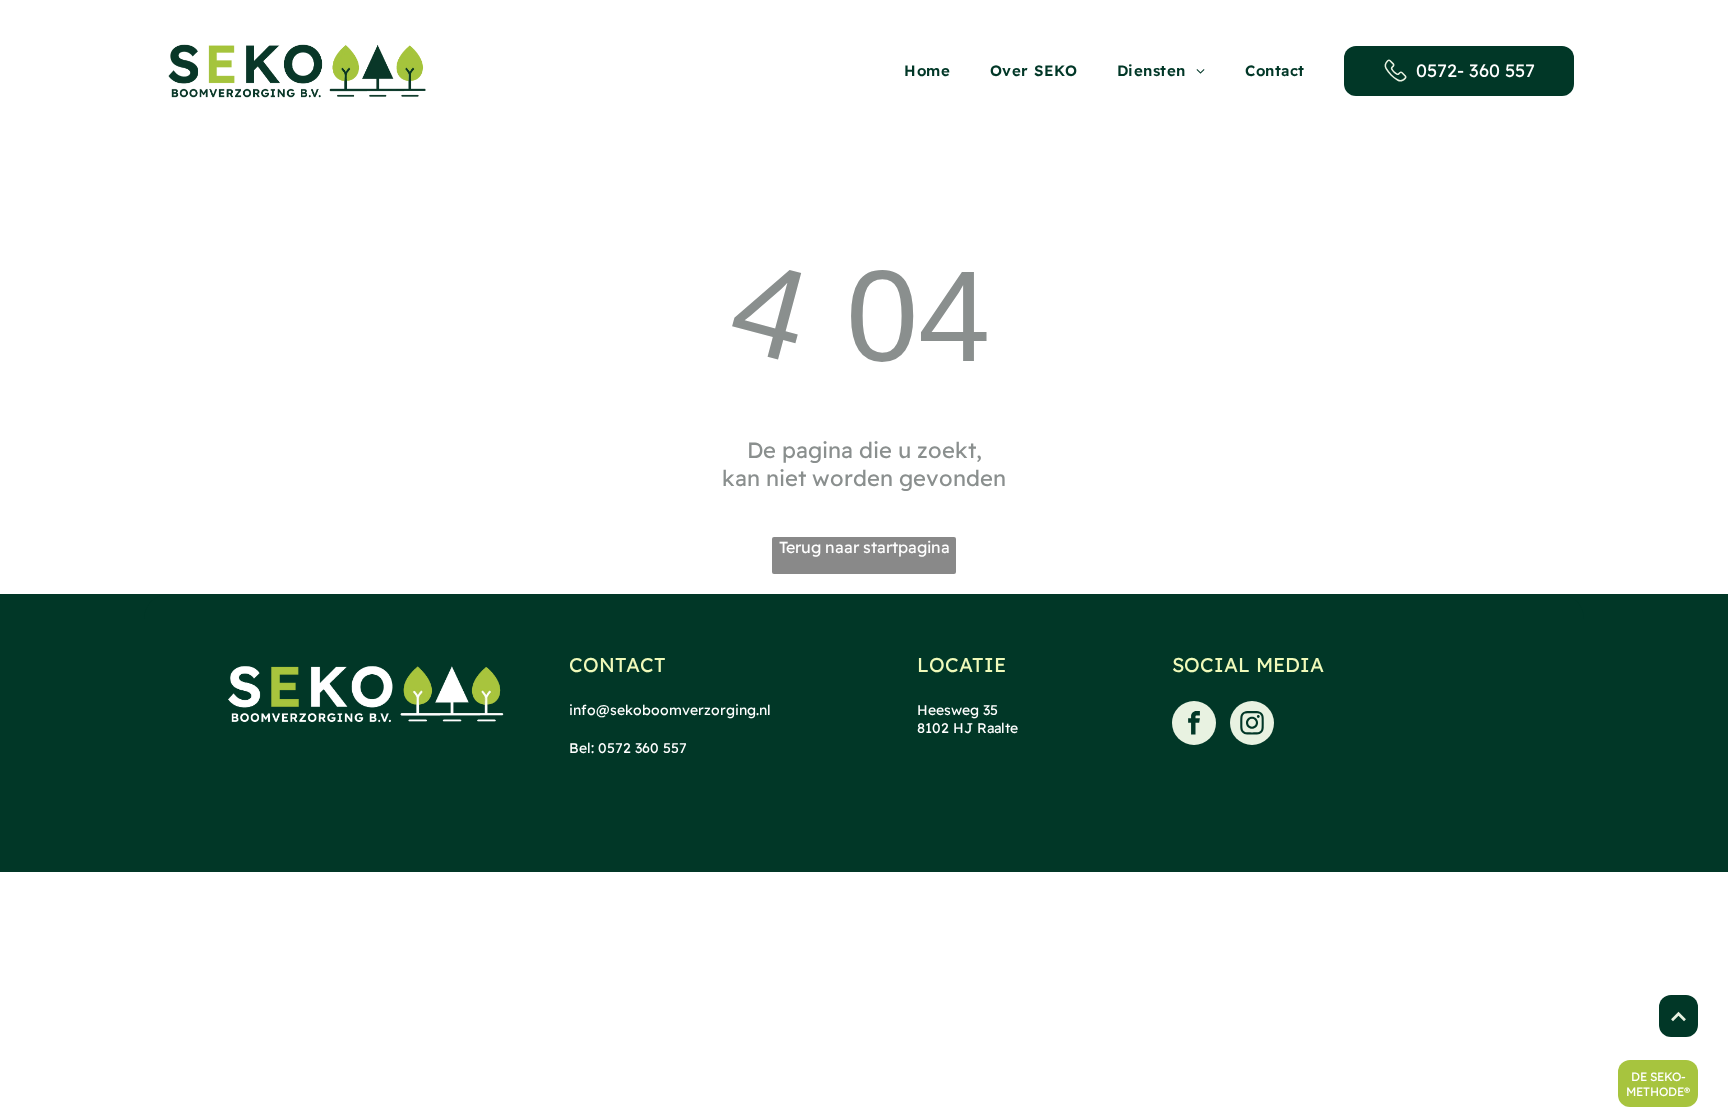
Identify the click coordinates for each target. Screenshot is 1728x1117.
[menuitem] (927, 70)
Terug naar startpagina (864, 547)
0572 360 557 (642, 748)
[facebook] (1194, 725)
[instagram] (1252, 725)
